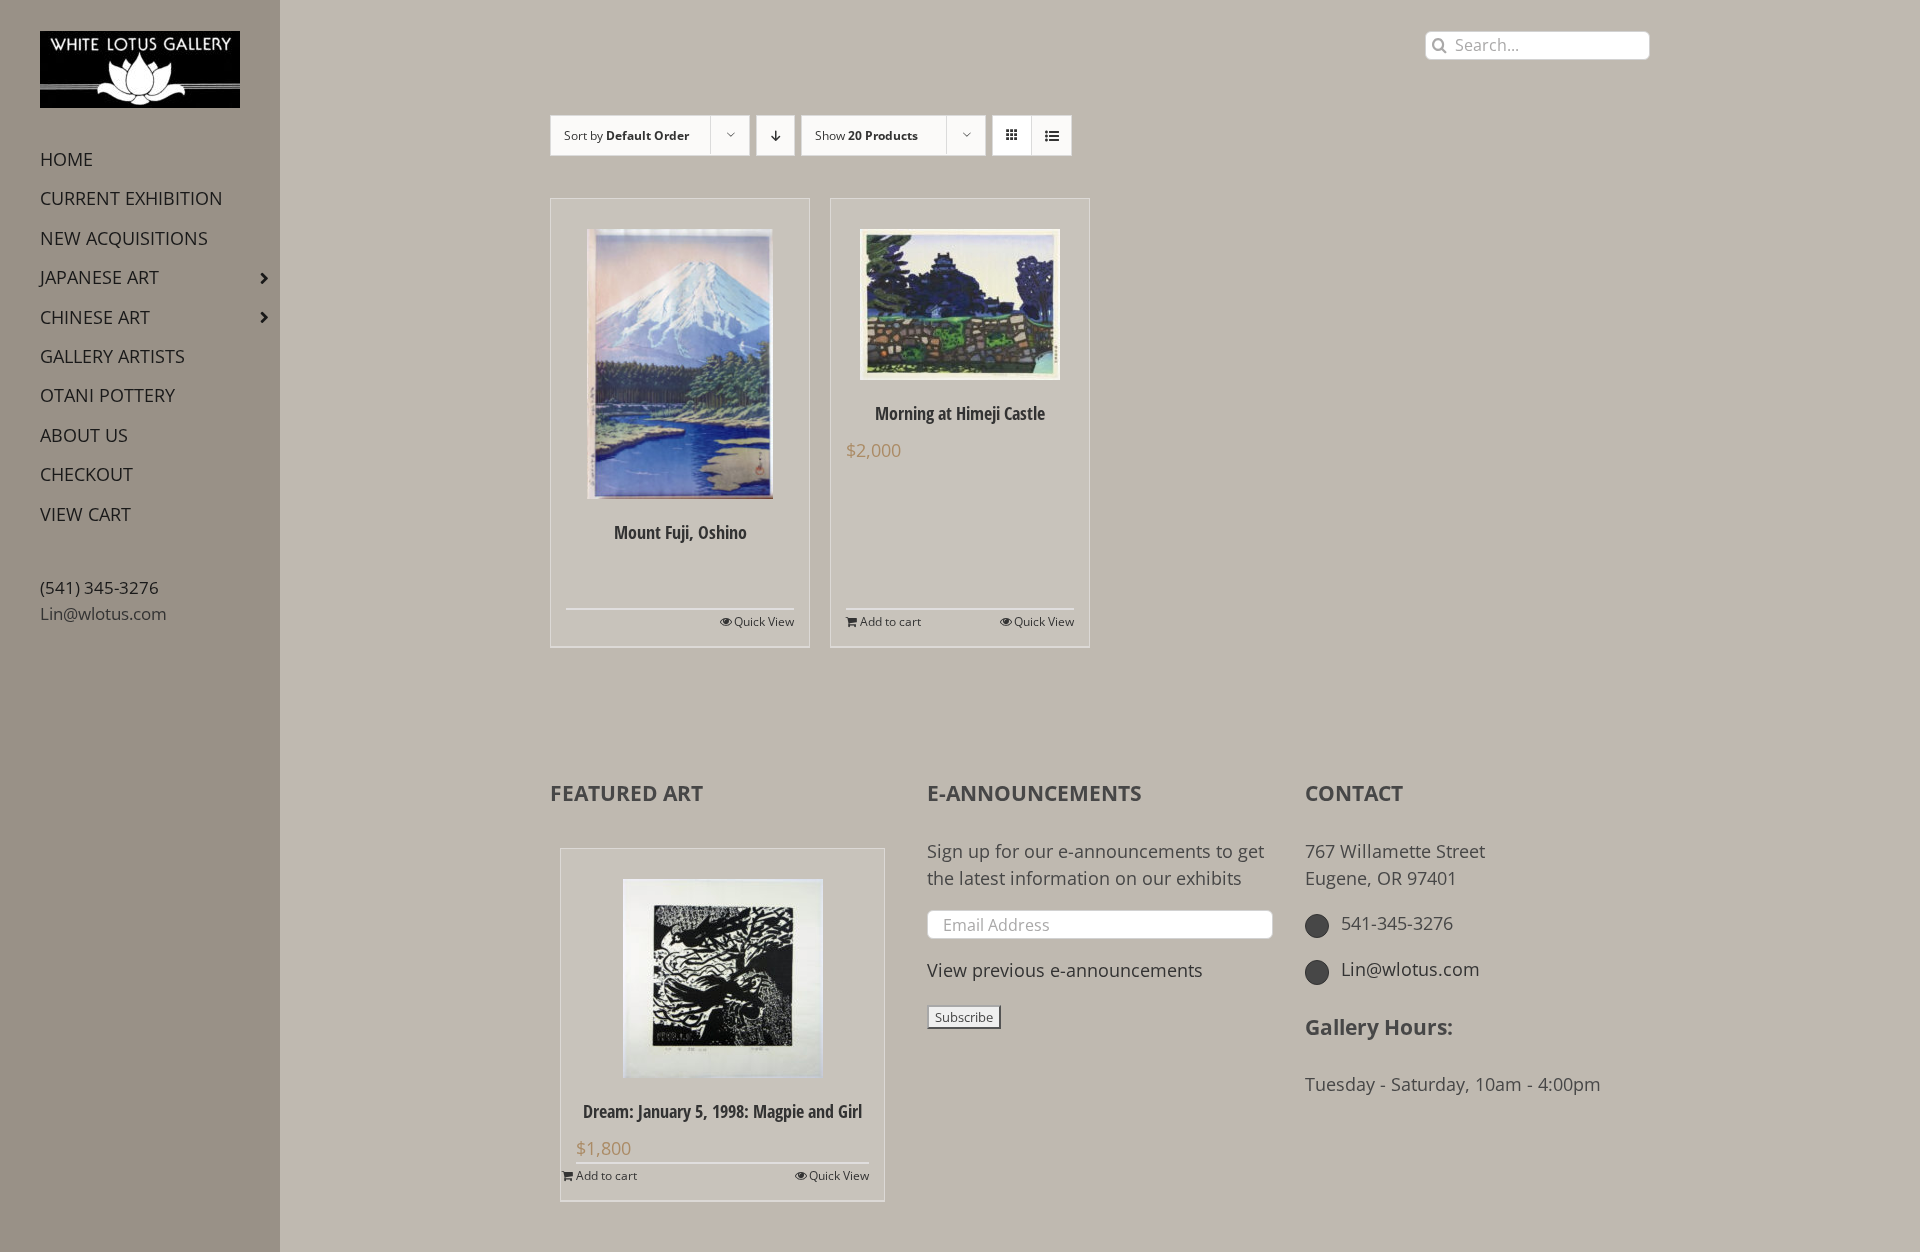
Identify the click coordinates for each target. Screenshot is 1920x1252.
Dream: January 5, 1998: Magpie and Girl (722, 1111)
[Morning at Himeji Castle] (960, 289)
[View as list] (1051, 135)
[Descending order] (775, 135)
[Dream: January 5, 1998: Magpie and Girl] (722, 963)
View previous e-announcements (1065, 970)
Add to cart (890, 621)
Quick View (764, 621)
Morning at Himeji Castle (960, 413)
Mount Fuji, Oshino (680, 532)
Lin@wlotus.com (103, 613)
